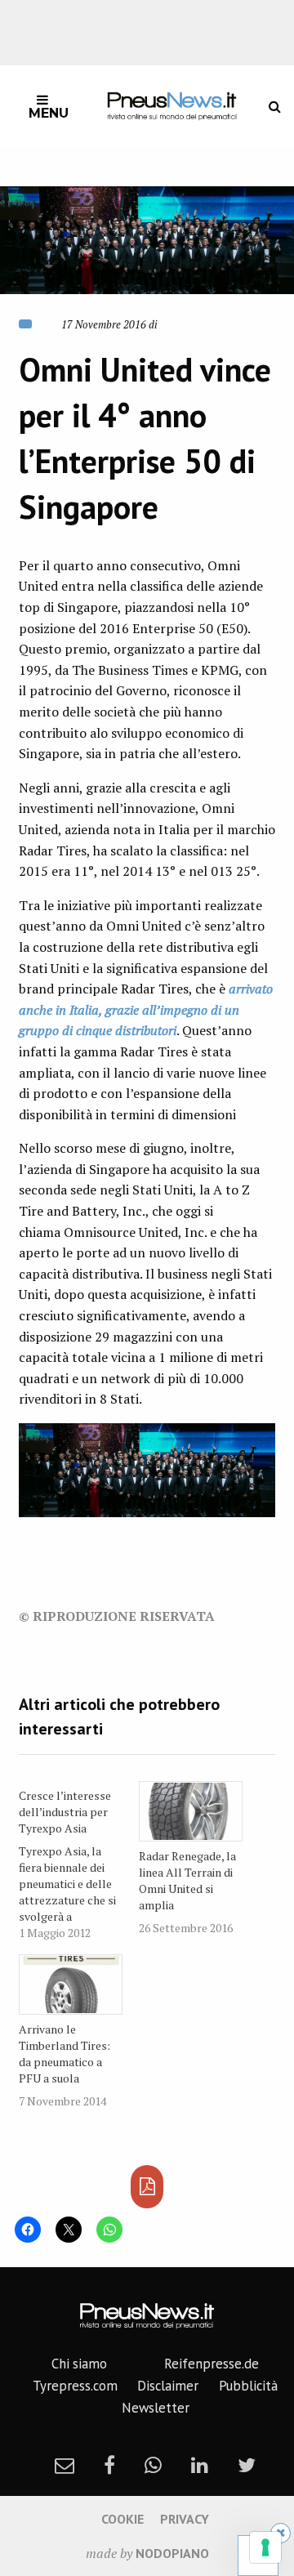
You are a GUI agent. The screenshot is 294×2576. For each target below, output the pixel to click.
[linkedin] (200, 2465)
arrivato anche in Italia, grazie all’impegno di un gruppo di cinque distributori (146, 1009)
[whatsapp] (153, 2465)
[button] (147, 240)
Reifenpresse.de (212, 2364)
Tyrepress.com (75, 2386)
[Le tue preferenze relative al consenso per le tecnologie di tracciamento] (265, 2547)
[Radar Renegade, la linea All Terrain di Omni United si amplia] (191, 1811)
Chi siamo (79, 2364)
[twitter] (247, 2465)
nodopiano (172, 2553)
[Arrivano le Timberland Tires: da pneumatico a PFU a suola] (71, 1984)
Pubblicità (248, 2386)
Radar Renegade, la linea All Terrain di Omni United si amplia (187, 1880)
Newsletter (156, 2408)
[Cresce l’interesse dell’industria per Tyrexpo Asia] (79, 1861)
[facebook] (109, 2465)
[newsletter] (65, 2465)
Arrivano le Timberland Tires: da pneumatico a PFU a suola (65, 2054)
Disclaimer (168, 2386)
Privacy (185, 2519)
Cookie (122, 2519)
